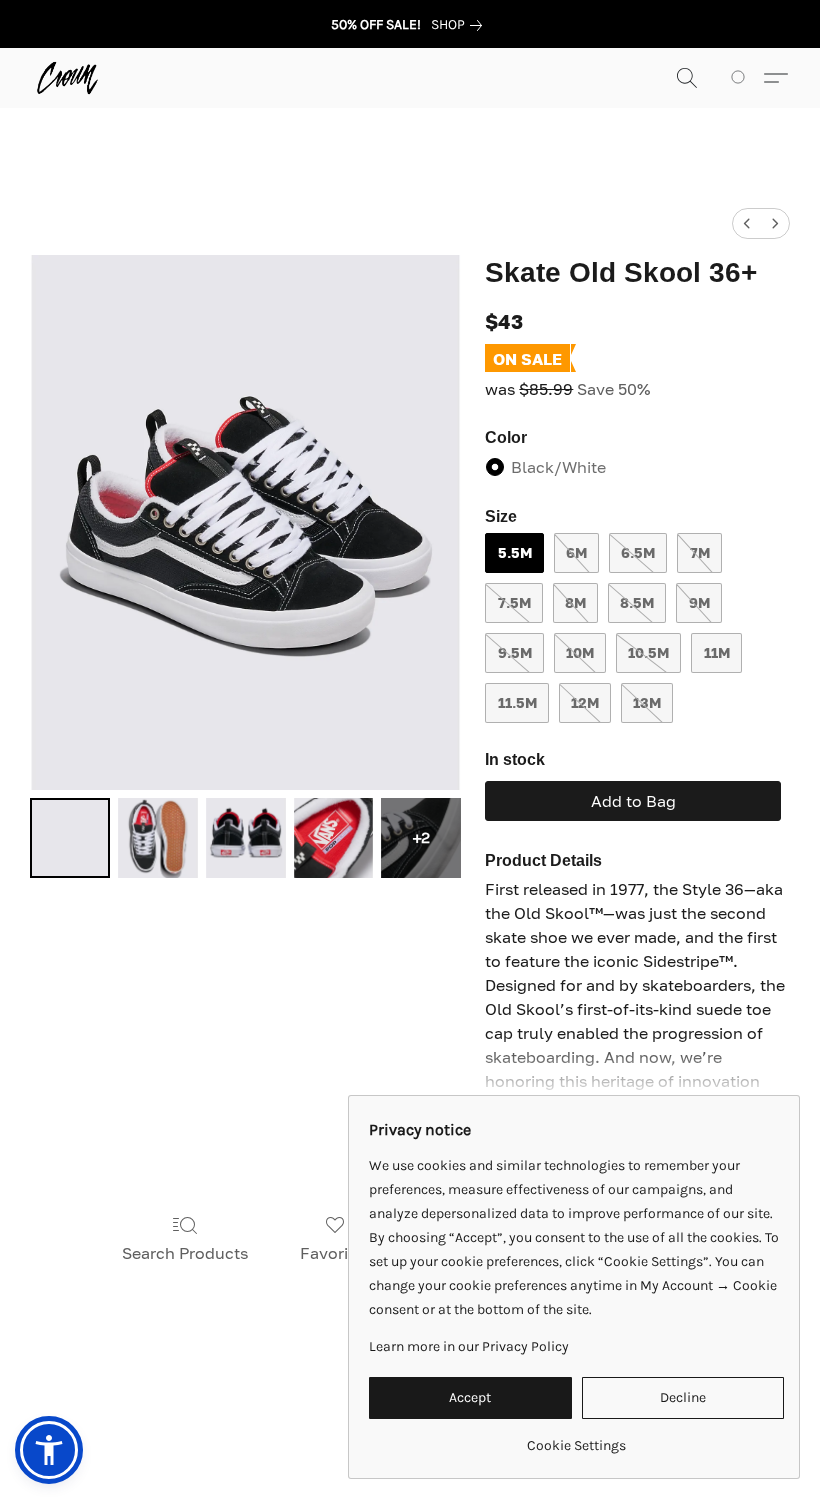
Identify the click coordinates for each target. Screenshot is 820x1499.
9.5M (515, 652)
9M (699, 602)
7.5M (514, 602)
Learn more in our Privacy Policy (469, 1346)
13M (647, 702)
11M (717, 652)
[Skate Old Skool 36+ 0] (70, 838)
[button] (67, 78)
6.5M (638, 552)
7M (700, 552)
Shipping (324, 1410)
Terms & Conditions (106, 1410)
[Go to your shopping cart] (741, 78)
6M (576, 552)
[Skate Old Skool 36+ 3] (334, 838)
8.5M (637, 602)
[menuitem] (747, 223)
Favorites (335, 1253)
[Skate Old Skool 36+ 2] (246, 838)
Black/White (558, 467)
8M (575, 602)
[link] (460, 25)
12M (585, 702)
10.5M (648, 652)
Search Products (185, 1253)
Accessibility (233, 1410)
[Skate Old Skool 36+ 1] (158, 838)
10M (580, 652)
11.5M (517, 702)
